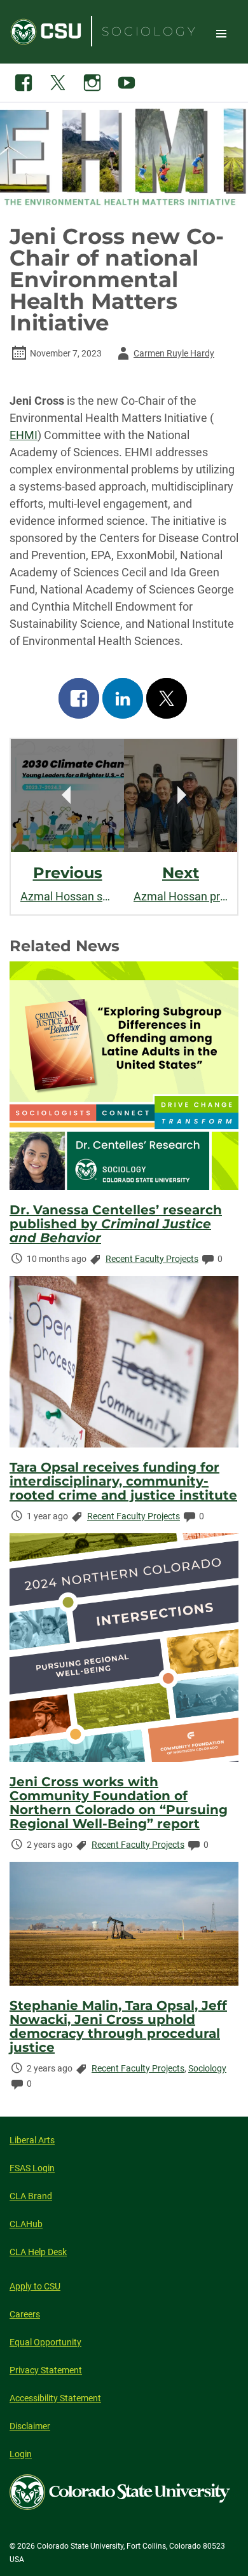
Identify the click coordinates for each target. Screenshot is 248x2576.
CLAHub (26, 2224)
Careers (25, 2314)
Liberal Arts (32, 2140)
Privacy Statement (46, 2370)
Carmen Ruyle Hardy (164, 356)
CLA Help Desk (38, 2252)
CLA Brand (31, 2196)
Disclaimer (30, 2426)
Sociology (207, 2068)
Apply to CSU (35, 2286)
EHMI (24, 435)
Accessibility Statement (55, 2398)
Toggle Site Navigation (221, 33)
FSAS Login (32, 2168)
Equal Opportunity (45, 2342)
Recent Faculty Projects (152, 1259)
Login (21, 2454)
